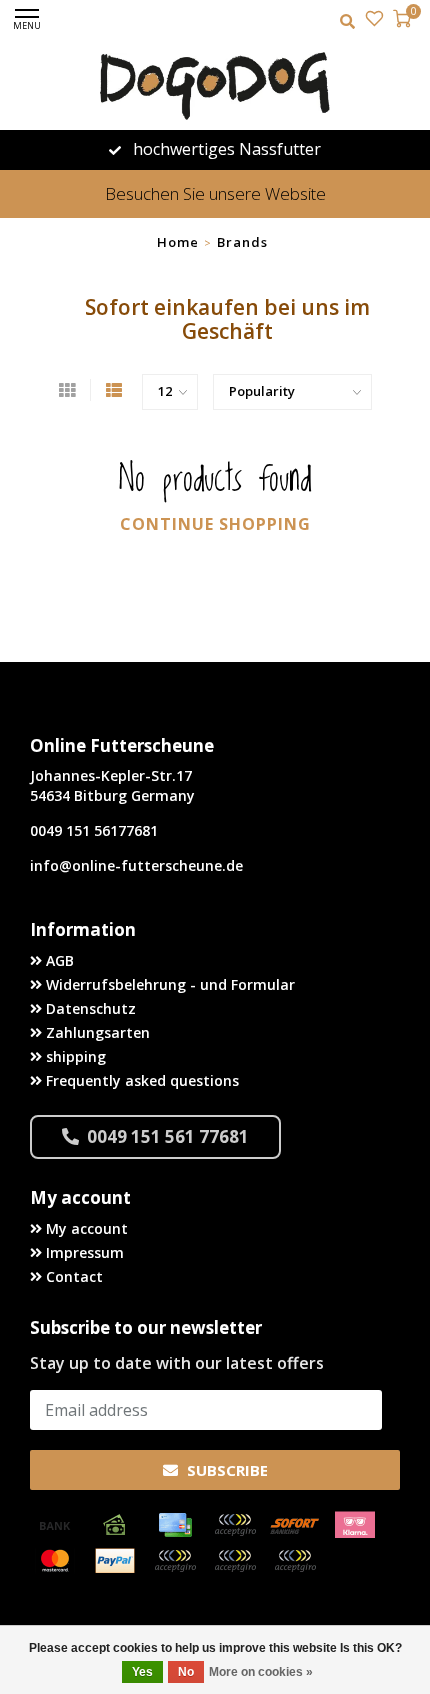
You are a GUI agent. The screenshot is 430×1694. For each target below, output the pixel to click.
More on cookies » (261, 1672)
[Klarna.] (355, 1525)
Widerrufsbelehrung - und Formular (168, 984)
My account (85, 1228)
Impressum (83, 1252)
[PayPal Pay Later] (235, 1561)
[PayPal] (115, 1561)
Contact (72, 1276)
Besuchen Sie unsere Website (215, 193)
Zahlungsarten (96, 1032)
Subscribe (225, 1470)
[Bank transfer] (55, 1525)
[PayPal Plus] (295, 1561)
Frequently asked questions (140, 1080)
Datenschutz (89, 1008)
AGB (58, 960)
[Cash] (115, 1525)
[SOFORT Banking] (295, 1525)
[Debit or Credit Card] (235, 1525)
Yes (142, 1672)
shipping (74, 1056)
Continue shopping (215, 524)
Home (178, 242)
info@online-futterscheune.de (136, 865)
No (186, 1672)
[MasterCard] (55, 1561)
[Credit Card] (175, 1525)
